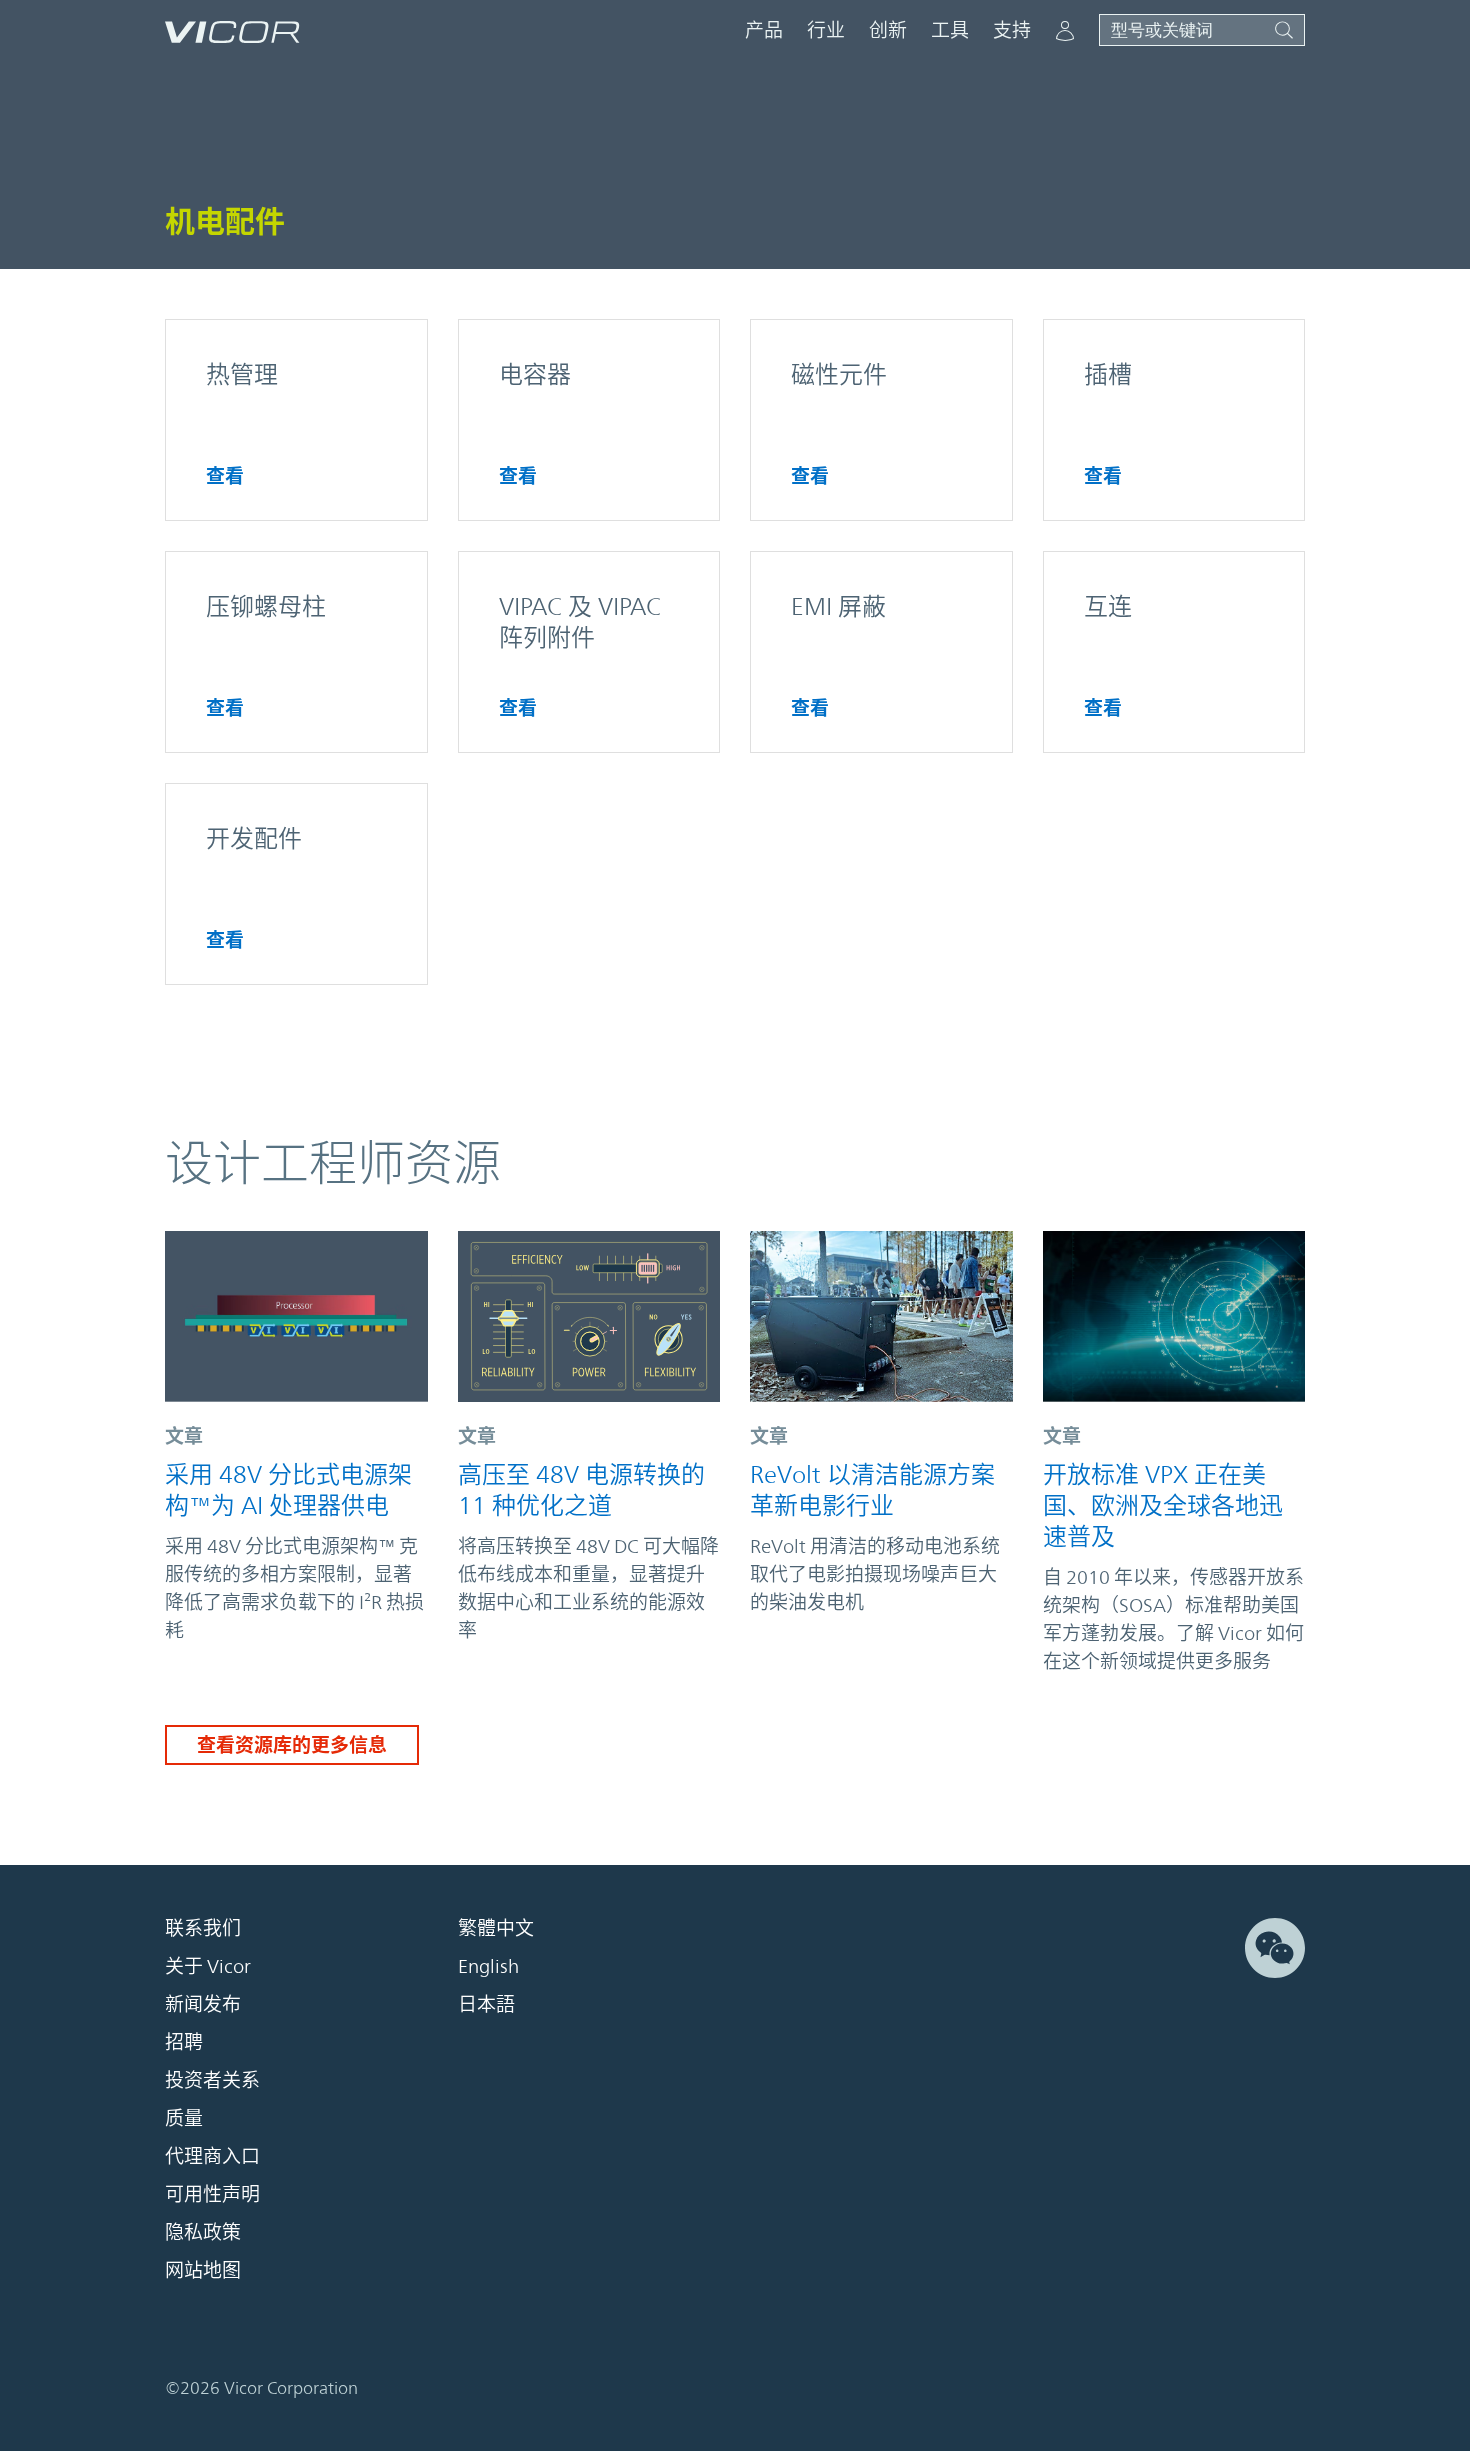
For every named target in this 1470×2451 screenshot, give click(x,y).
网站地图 (203, 2271)
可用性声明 (212, 2195)
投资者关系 (212, 2081)
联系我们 (203, 1929)
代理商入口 (212, 2157)
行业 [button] (826, 30)
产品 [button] (764, 30)
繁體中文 (496, 1929)
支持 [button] (1012, 30)
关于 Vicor (208, 1967)
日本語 (486, 2005)
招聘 (184, 2043)
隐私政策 (203, 2233)
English (488, 1967)
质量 (184, 2119)
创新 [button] (888, 30)
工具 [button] (950, 30)
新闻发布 (203, 2005)
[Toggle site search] (1202, 30)
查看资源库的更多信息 (292, 1745)
